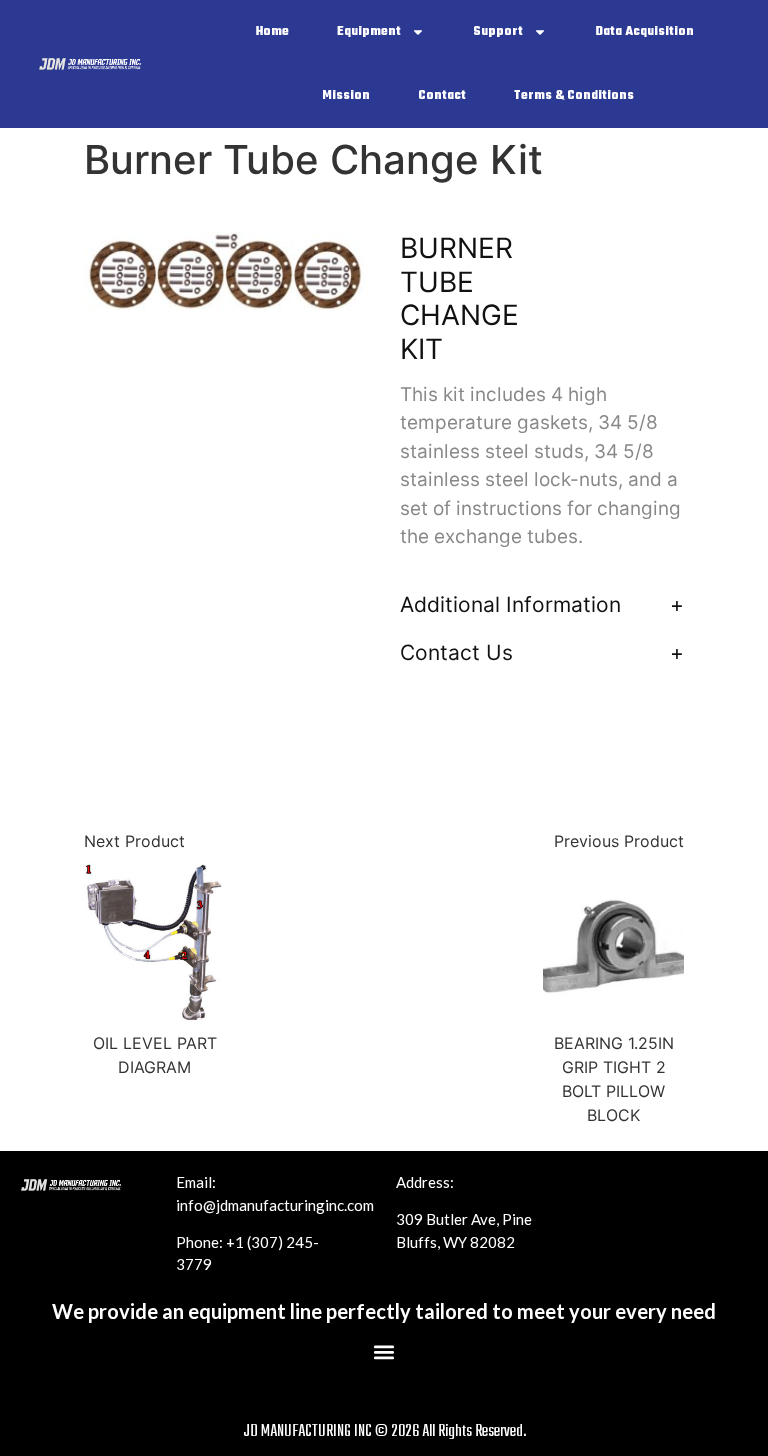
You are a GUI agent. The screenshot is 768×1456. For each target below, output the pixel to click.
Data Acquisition (644, 32)
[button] (384, 1352)
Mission (346, 96)
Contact (442, 96)
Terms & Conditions (574, 96)
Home (272, 32)
